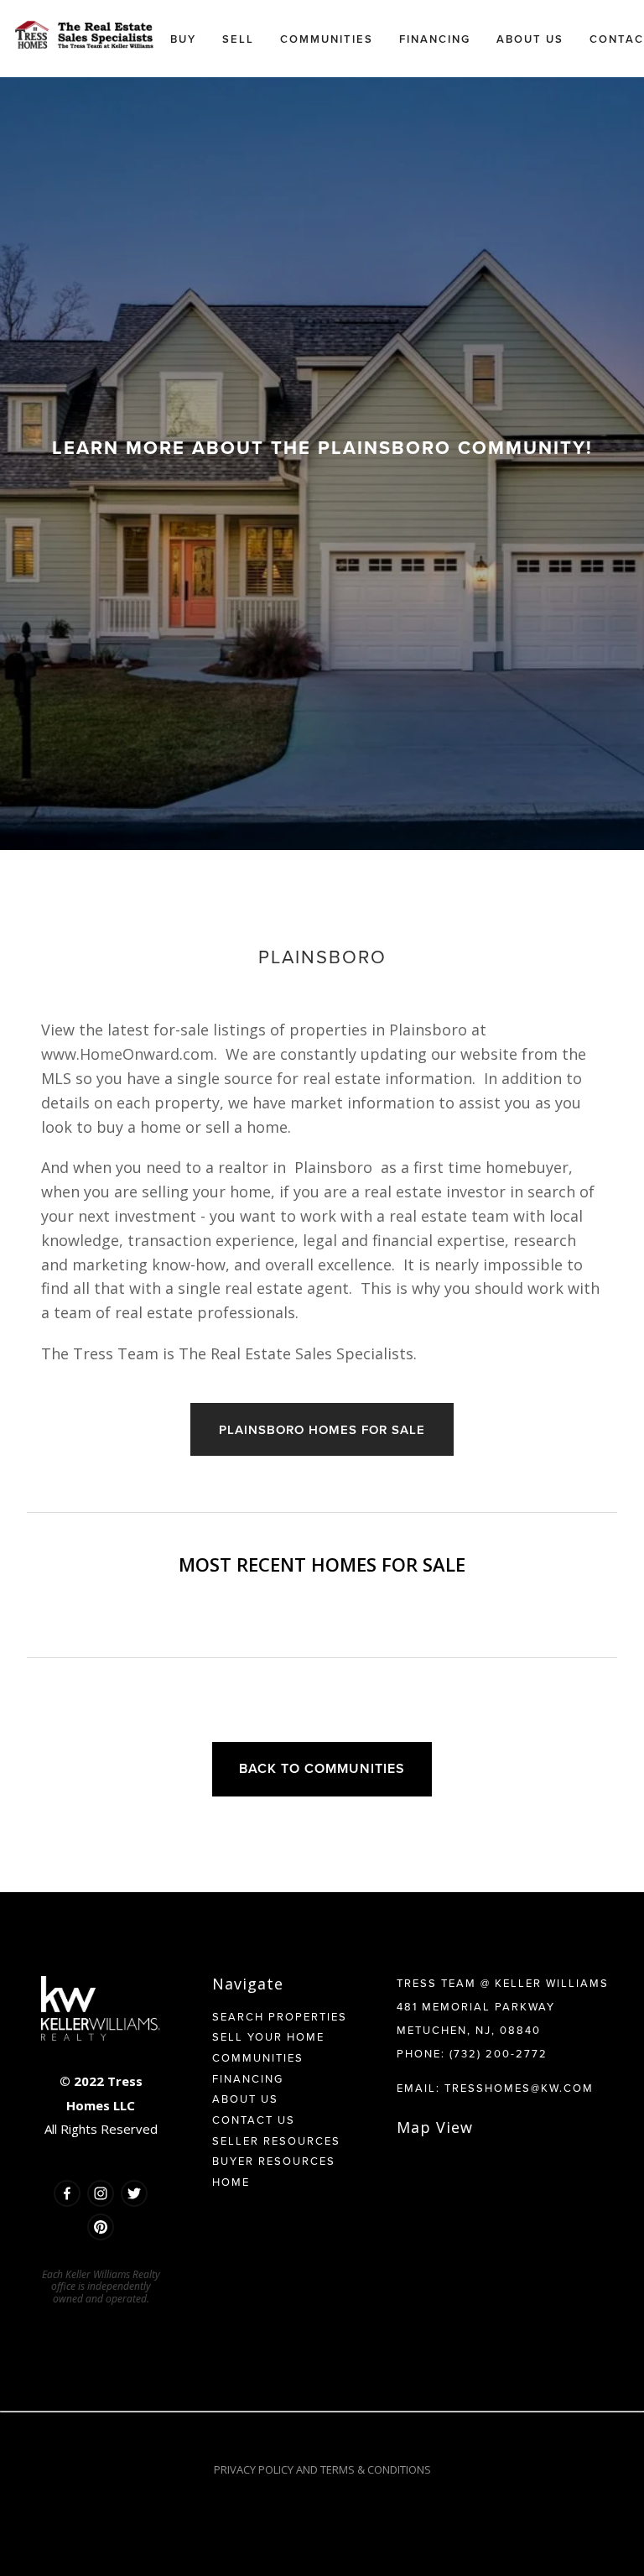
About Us (245, 2099)
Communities (258, 2057)
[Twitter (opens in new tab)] (134, 2193)
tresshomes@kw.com (519, 2088)
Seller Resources (276, 2141)
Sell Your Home (268, 2036)
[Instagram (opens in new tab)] (101, 2193)
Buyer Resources (274, 2161)
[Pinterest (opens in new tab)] (101, 2227)
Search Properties (280, 2016)
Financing (248, 2078)
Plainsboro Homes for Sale (322, 1429)
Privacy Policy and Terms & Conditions (322, 2469)
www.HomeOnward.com (127, 1054)
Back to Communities (322, 1768)
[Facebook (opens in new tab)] (67, 2193)
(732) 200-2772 (499, 2053)
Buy (183, 39)
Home (231, 2182)
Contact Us (254, 2120)
